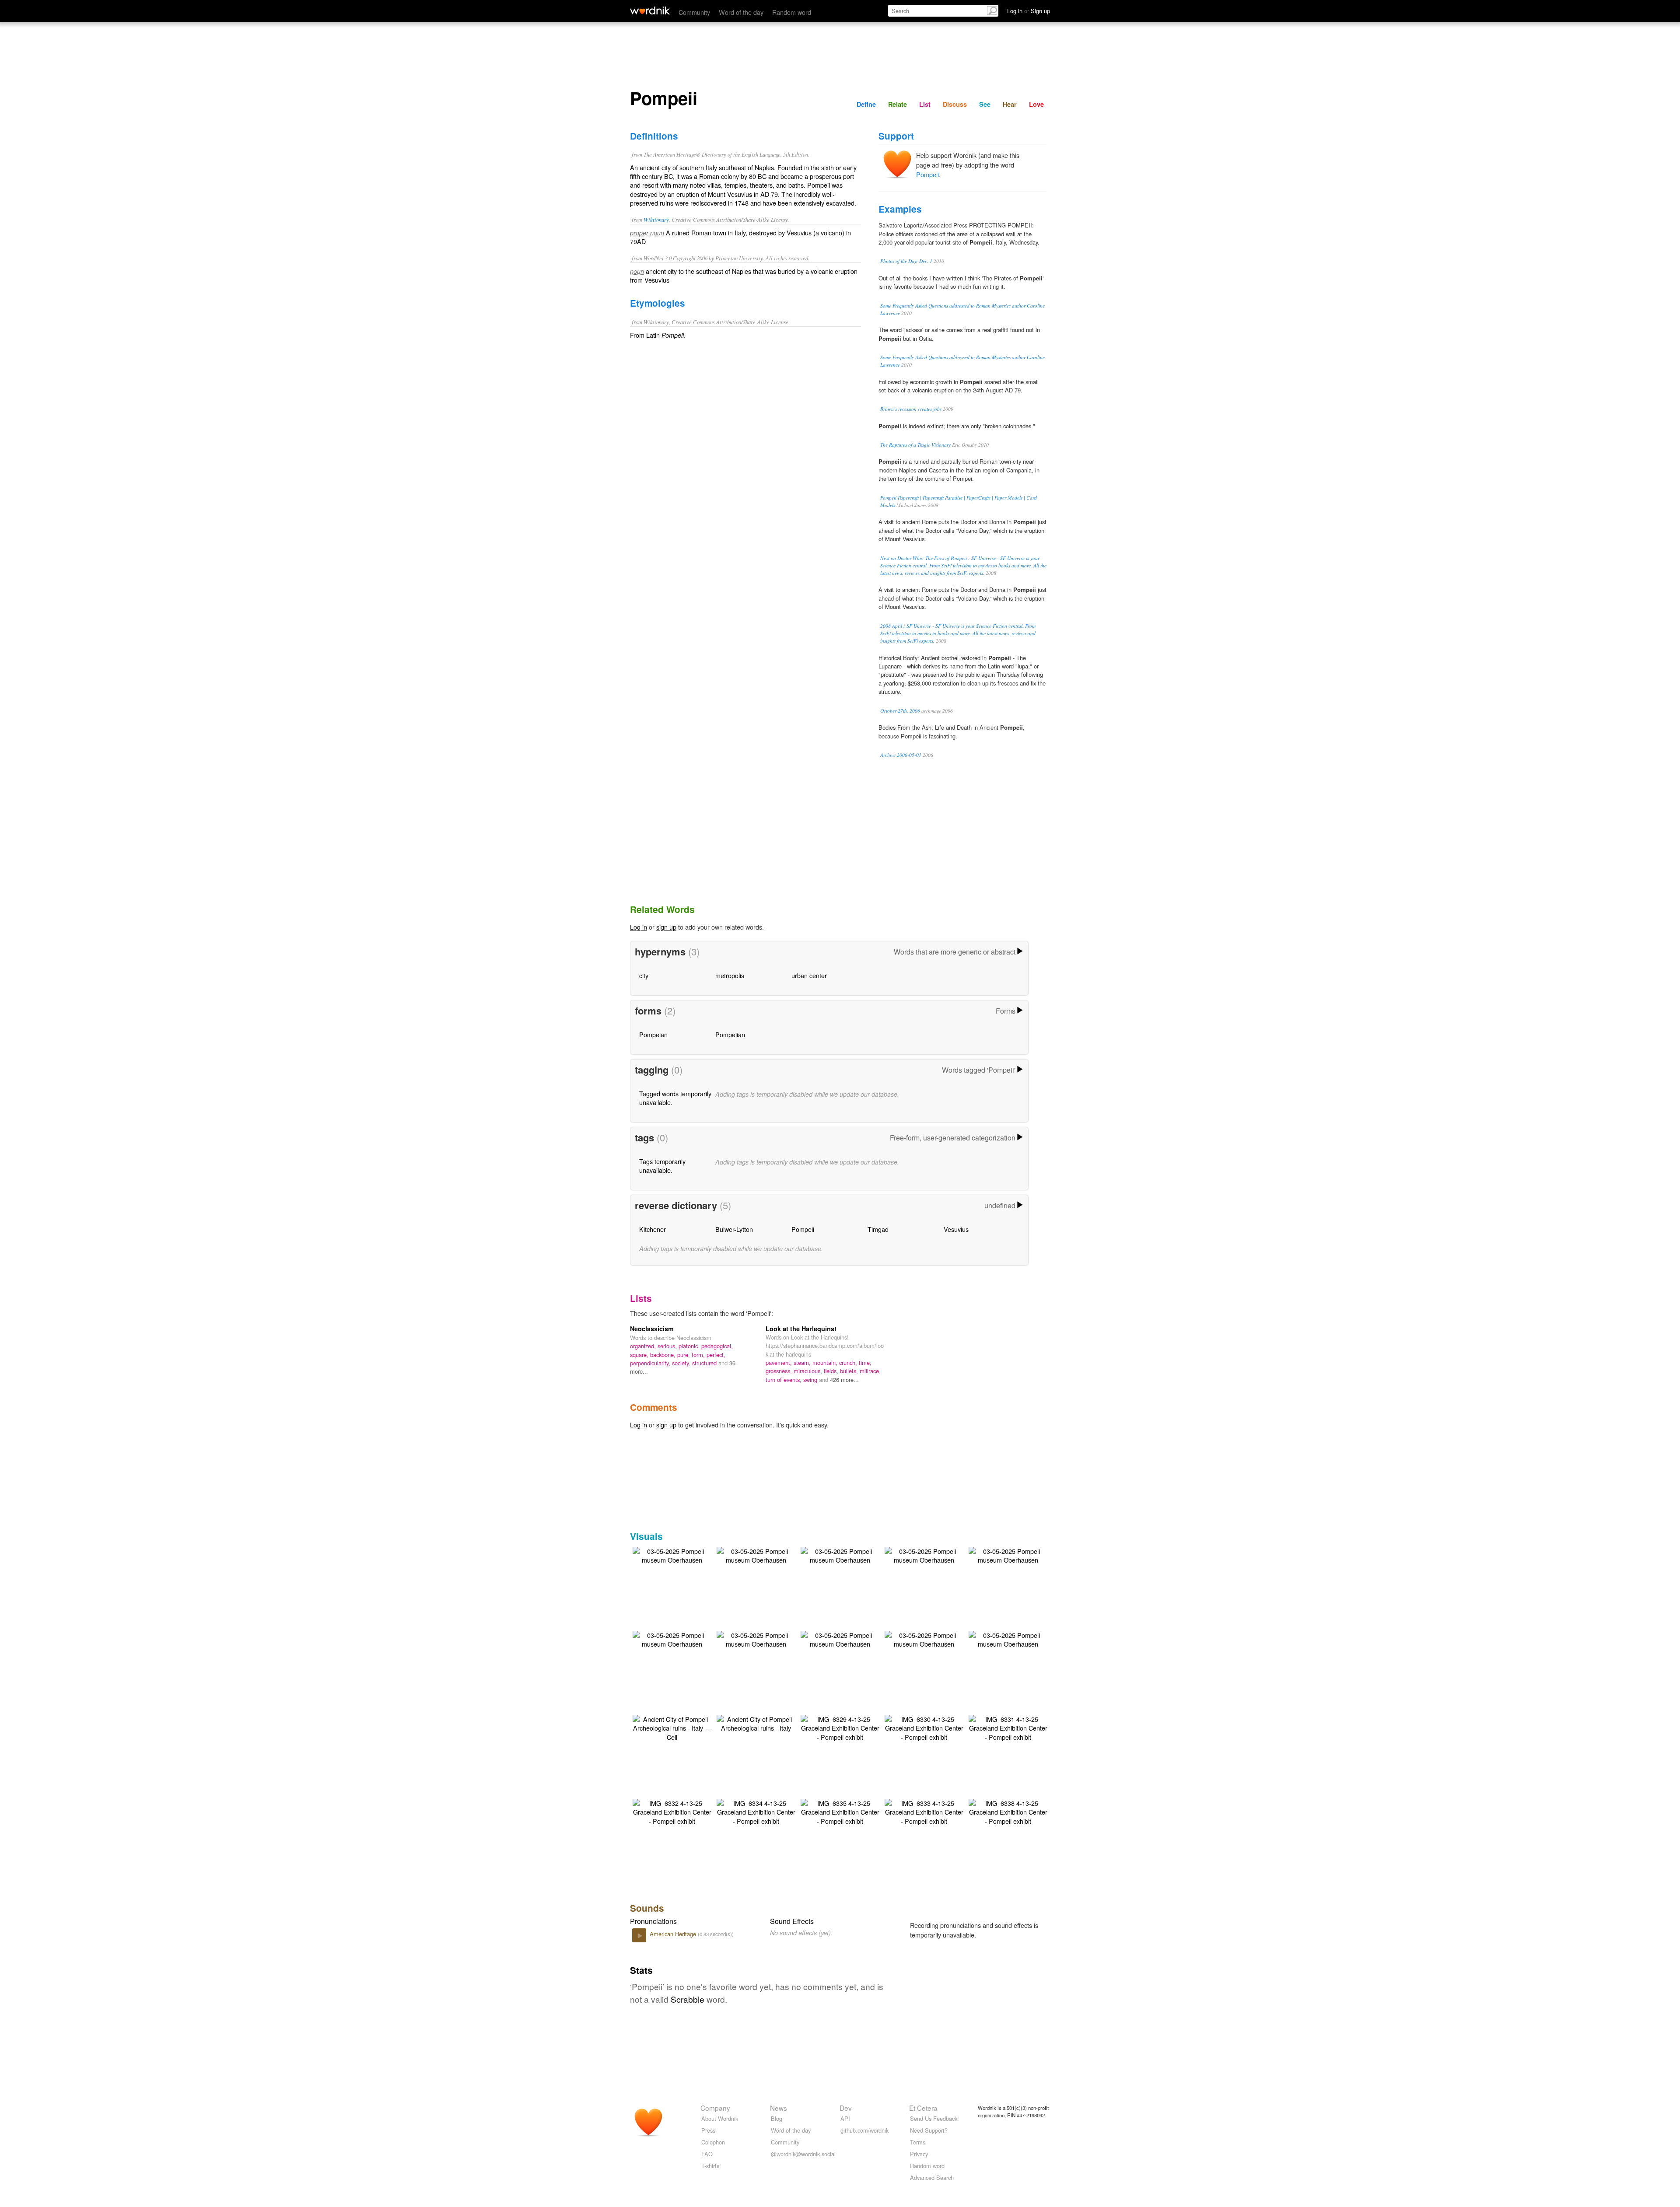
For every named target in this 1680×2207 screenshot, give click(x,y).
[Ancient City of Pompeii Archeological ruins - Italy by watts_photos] (756, 1723)
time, (865, 1362)
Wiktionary (656, 219)
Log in (639, 927)
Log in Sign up (1029, 11)
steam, (803, 1362)
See (985, 104)
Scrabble (688, 1999)
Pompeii (927, 174)
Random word (792, 12)
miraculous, (809, 1371)
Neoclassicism (652, 1329)
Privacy (919, 2154)
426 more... (844, 1380)
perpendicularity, (651, 1363)
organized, (644, 1346)
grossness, (780, 1371)
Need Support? (929, 2130)
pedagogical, (717, 1346)
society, (682, 1363)
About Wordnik (720, 2118)
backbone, (664, 1355)
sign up (666, 927)
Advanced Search (932, 2177)
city (644, 975)
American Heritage (674, 1934)
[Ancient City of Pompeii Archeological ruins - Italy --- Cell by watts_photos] (672, 1727)
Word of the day (741, 12)
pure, (684, 1355)
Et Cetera (923, 2108)
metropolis (730, 975)
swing (811, 1380)
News (779, 2108)
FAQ (707, 2154)
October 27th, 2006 (900, 711)
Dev (846, 2108)
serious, (668, 1346)
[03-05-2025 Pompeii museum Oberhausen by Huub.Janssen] (672, 1555)
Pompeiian (730, 1034)
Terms (918, 2142)
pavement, (780, 1362)
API (845, 2118)
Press (708, 2130)
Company (715, 2108)
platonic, (690, 1346)
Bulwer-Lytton (734, 1229)
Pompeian (653, 1034)
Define (866, 104)
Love (1036, 104)
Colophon (713, 2142)
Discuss (955, 104)
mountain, (826, 1362)
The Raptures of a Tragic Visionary (915, 445)
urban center (809, 975)
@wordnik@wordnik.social (803, 2154)
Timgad (878, 1229)
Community (694, 12)
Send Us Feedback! (934, 2118)
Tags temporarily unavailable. (662, 1166)
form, (699, 1355)
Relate (898, 104)
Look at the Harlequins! (801, 1329)
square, (640, 1355)
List (925, 104)
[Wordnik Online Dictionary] (650, 10)
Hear (1010, 104)
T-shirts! (711, 2166)
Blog (777, 2118)
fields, (832, 1371)
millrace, (870, 1371)
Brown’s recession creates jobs (911, 409)
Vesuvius (956, 1229)
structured (705, 1363)
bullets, (850, 1371)
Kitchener (653, 1229)
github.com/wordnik (864, 2130)
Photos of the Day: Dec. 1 (906, 261)
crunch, (849, 1362)
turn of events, (784, 1380)
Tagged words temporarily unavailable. (675, 1098)
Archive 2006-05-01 (901, 755)
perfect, (716, 1355)
